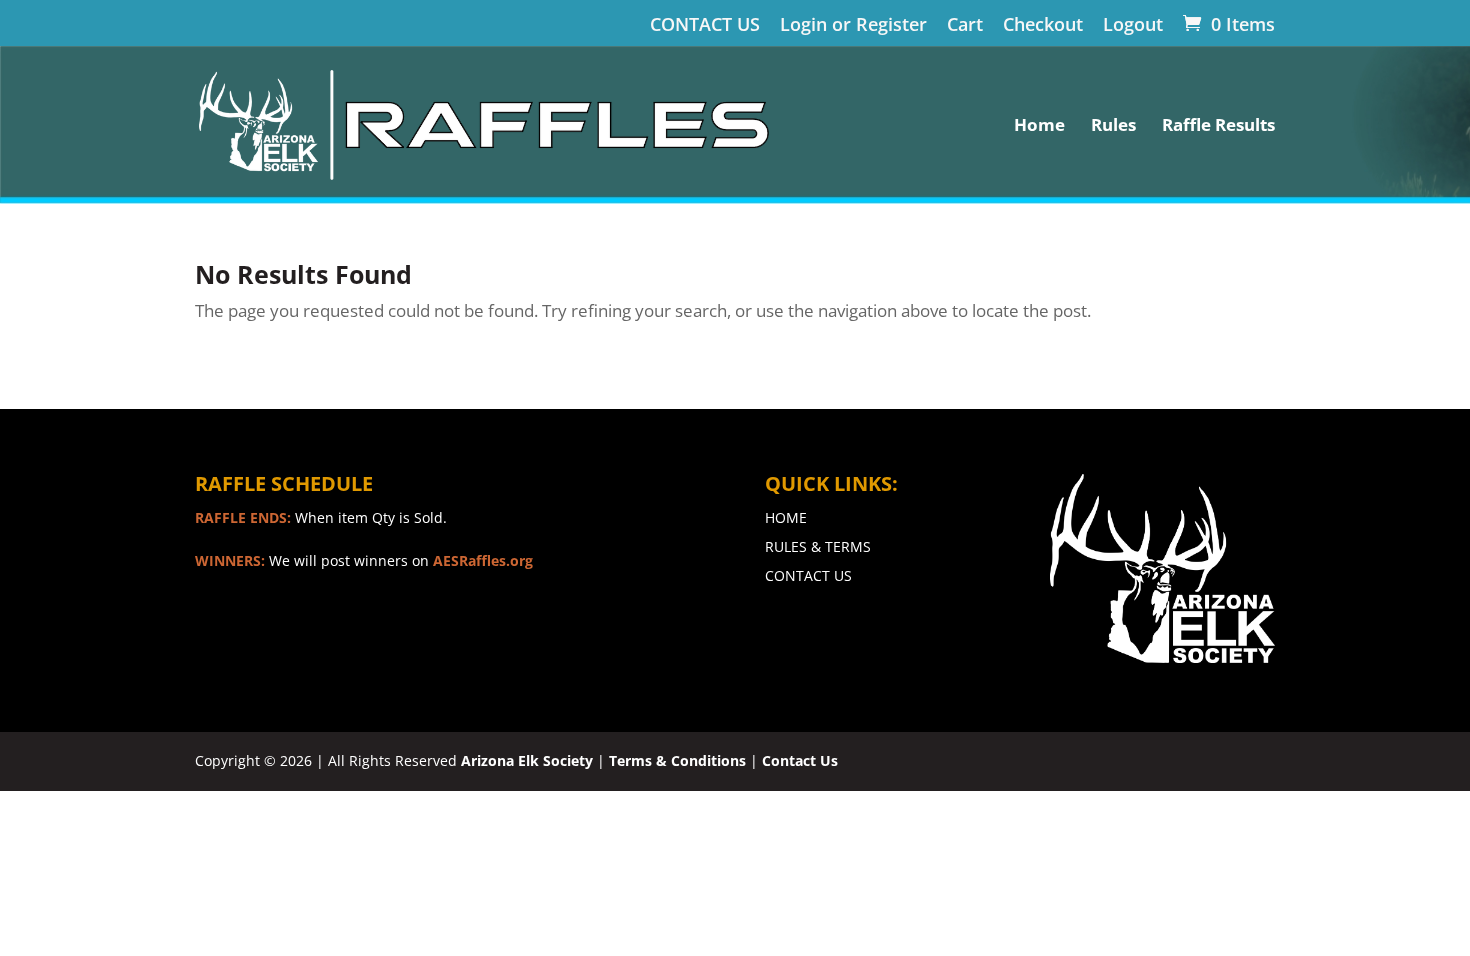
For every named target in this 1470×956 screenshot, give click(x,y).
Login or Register (853, 25)
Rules (1113, 127)
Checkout (1043, 25)
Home (1039, 127)
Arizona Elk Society (527, 760)
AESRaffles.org (483, 560)
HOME (786, 517)
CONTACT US (705, 25)
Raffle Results (1218, 127)
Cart (965, 25)
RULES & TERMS (818, 546)
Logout (1133, 25)
